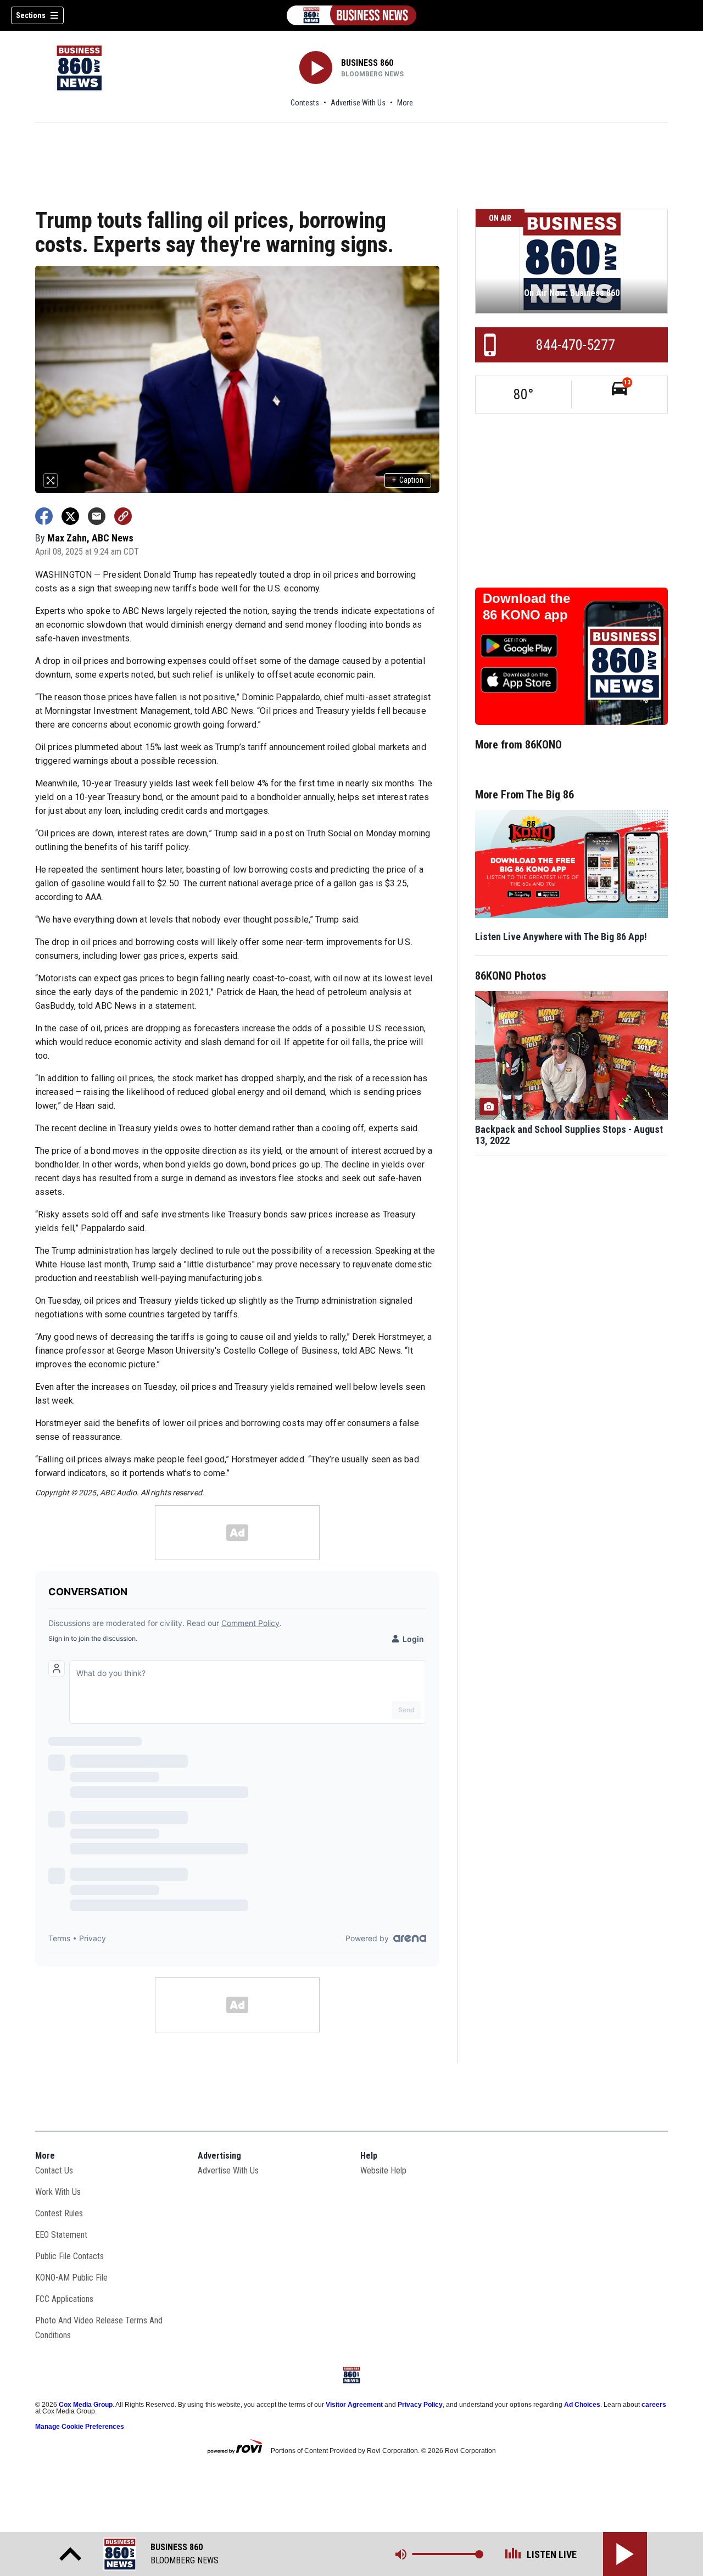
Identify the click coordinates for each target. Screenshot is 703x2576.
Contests (305, 103)
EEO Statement (61, 2235)
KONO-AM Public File (71, 2278)
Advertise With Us (358, 103)
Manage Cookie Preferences (80, 2427)
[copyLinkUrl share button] (123, 516)
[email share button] (97, 516)
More (405, 103)
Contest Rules (59, 2213)
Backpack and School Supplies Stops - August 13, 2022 (569, 1135)
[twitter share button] (70, 516)
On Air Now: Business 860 (572, 293)
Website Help (383, 2170)
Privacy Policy (420, 2405)
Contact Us (54, 2170)
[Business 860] (351, 15)
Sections (31, 15)
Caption (408, 480)
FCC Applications (64, 2299)
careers (654, 2405)
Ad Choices (582, 2405)
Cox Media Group (86, 2405)
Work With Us (58, 2192)
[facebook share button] (44, 516)
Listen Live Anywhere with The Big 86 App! (561, 937)
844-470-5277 (576, 345)
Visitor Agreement (354, 2405)
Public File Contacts (69, 2256)
